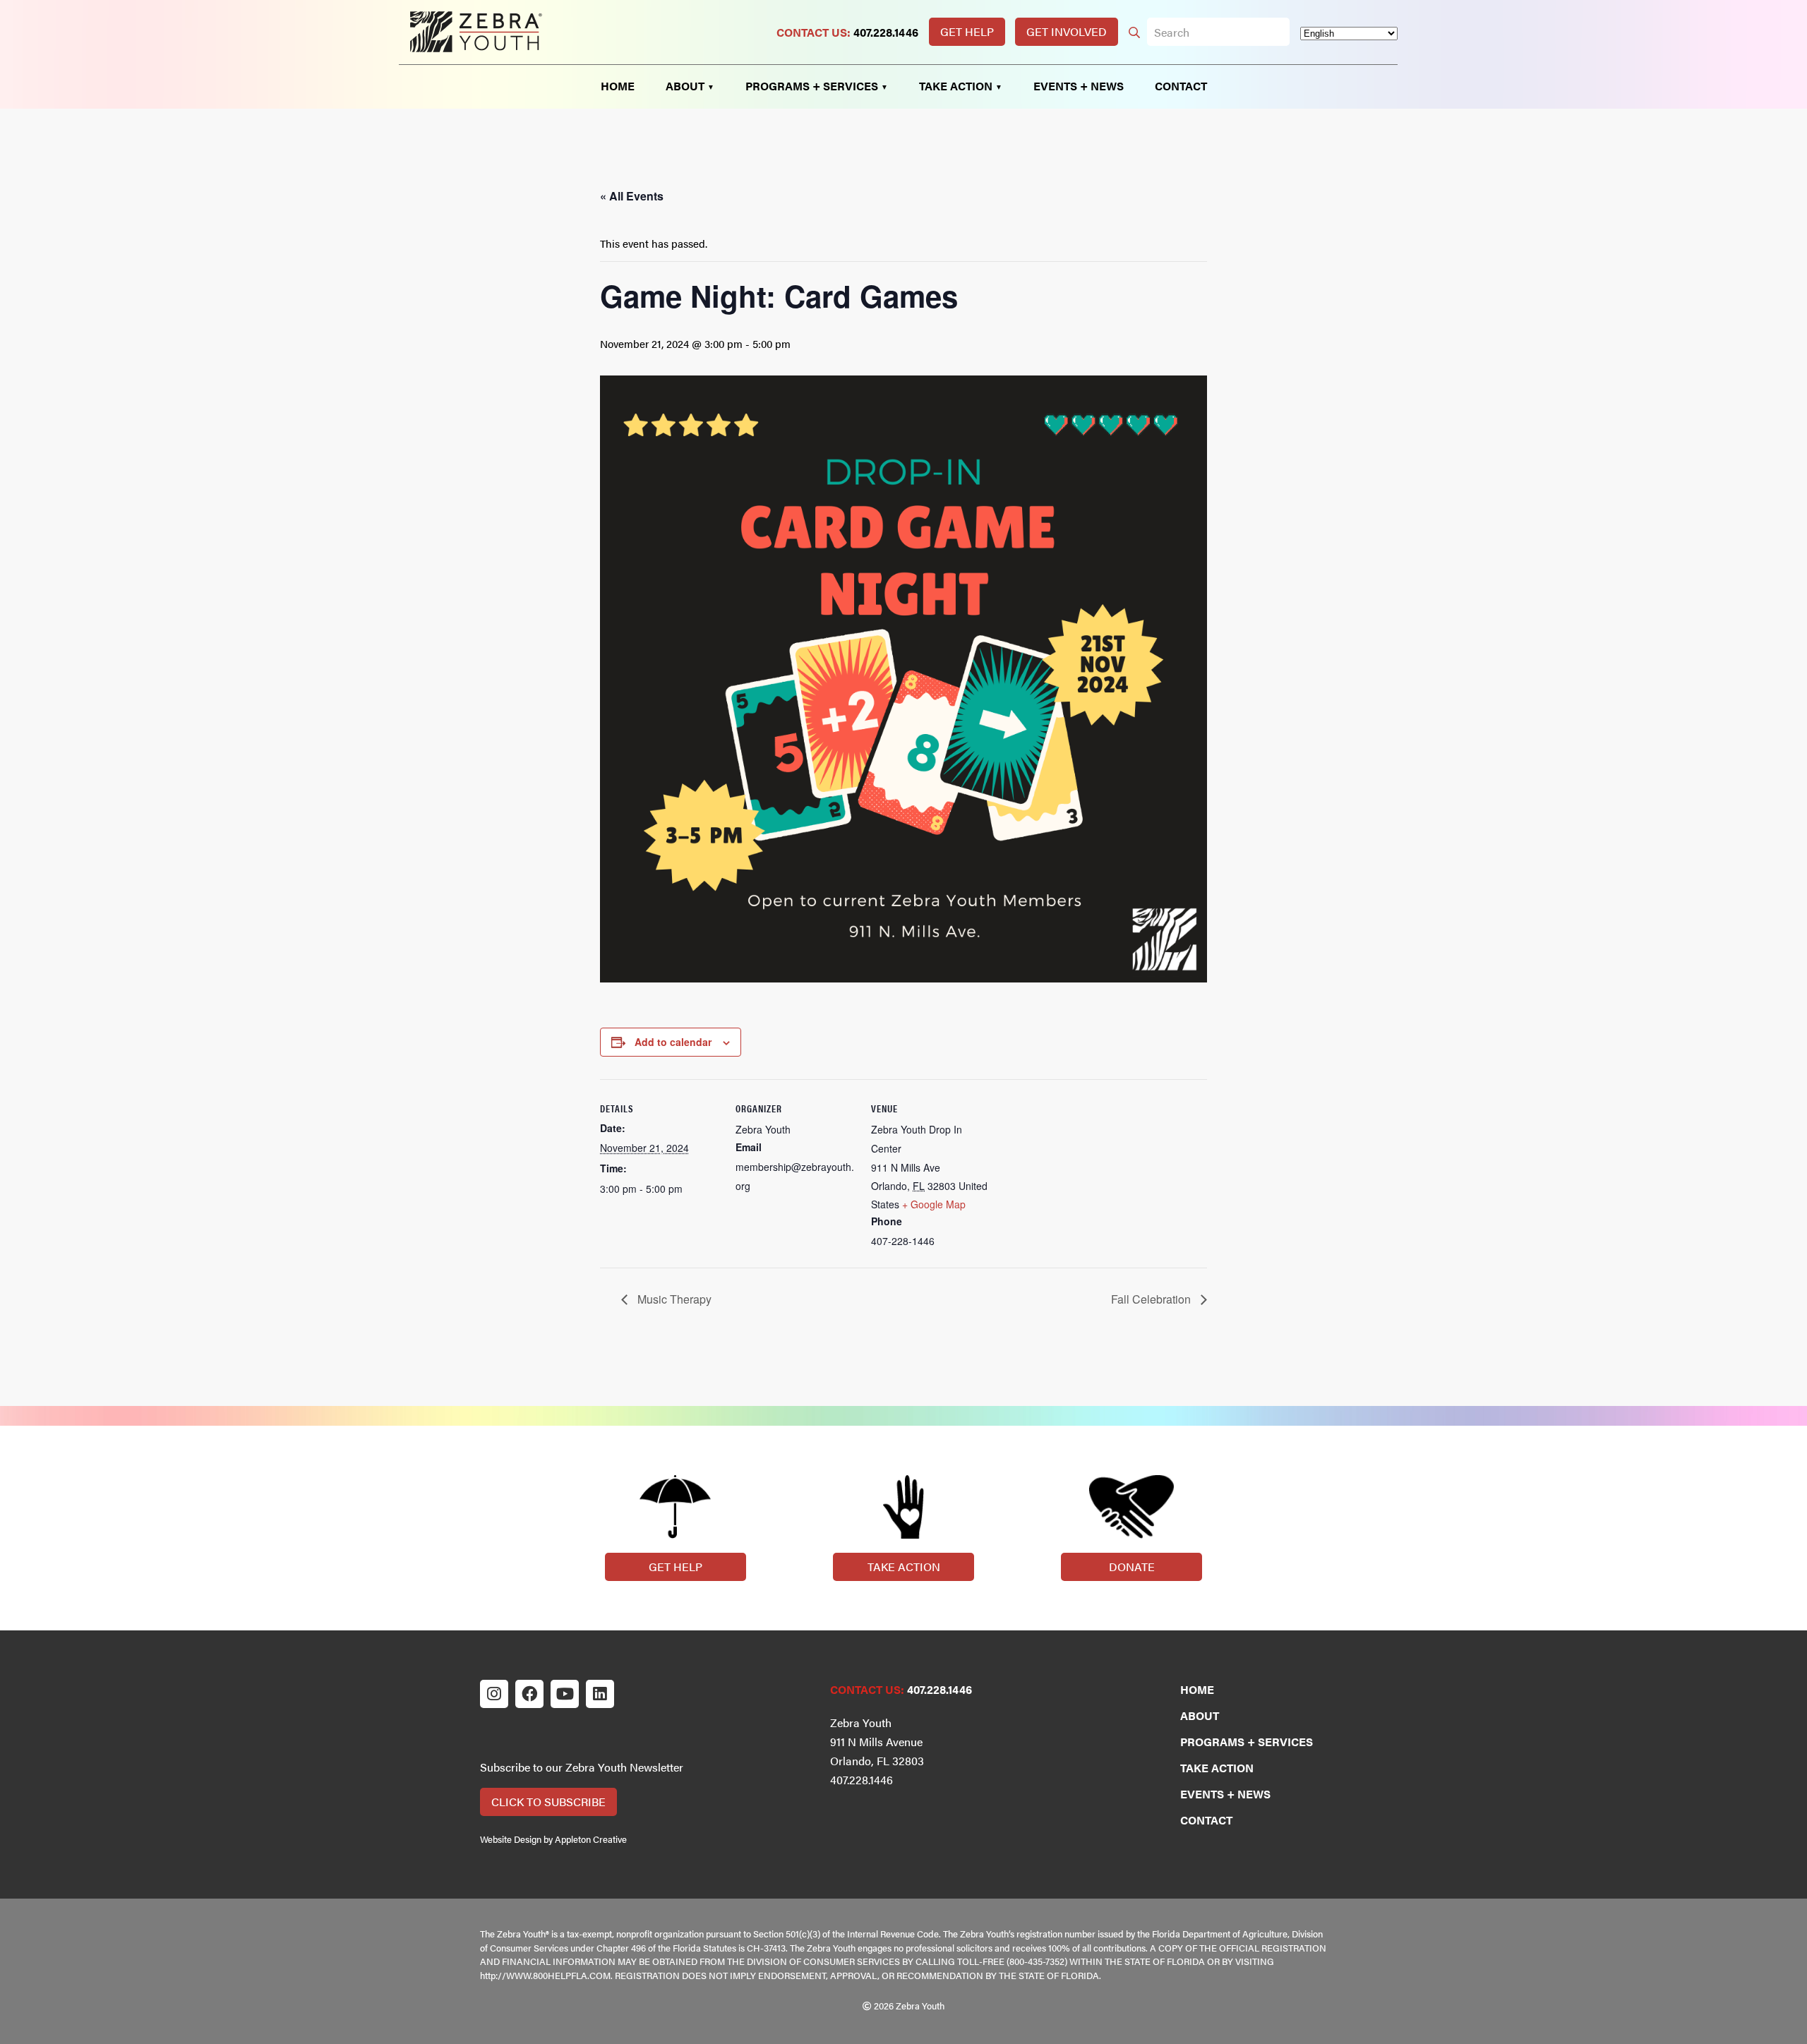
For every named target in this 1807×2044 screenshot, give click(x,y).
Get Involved (1067, 31)
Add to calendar (673, 1042)
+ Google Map (934, 1204)
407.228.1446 (886, 32)
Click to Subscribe (548, 1802)
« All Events (632, 196)
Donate (1132, 1567)
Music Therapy (673, 1299)
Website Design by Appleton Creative (553, 1839)
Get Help (967, 31)
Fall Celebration (1152, 1299)
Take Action (904, 1567)
